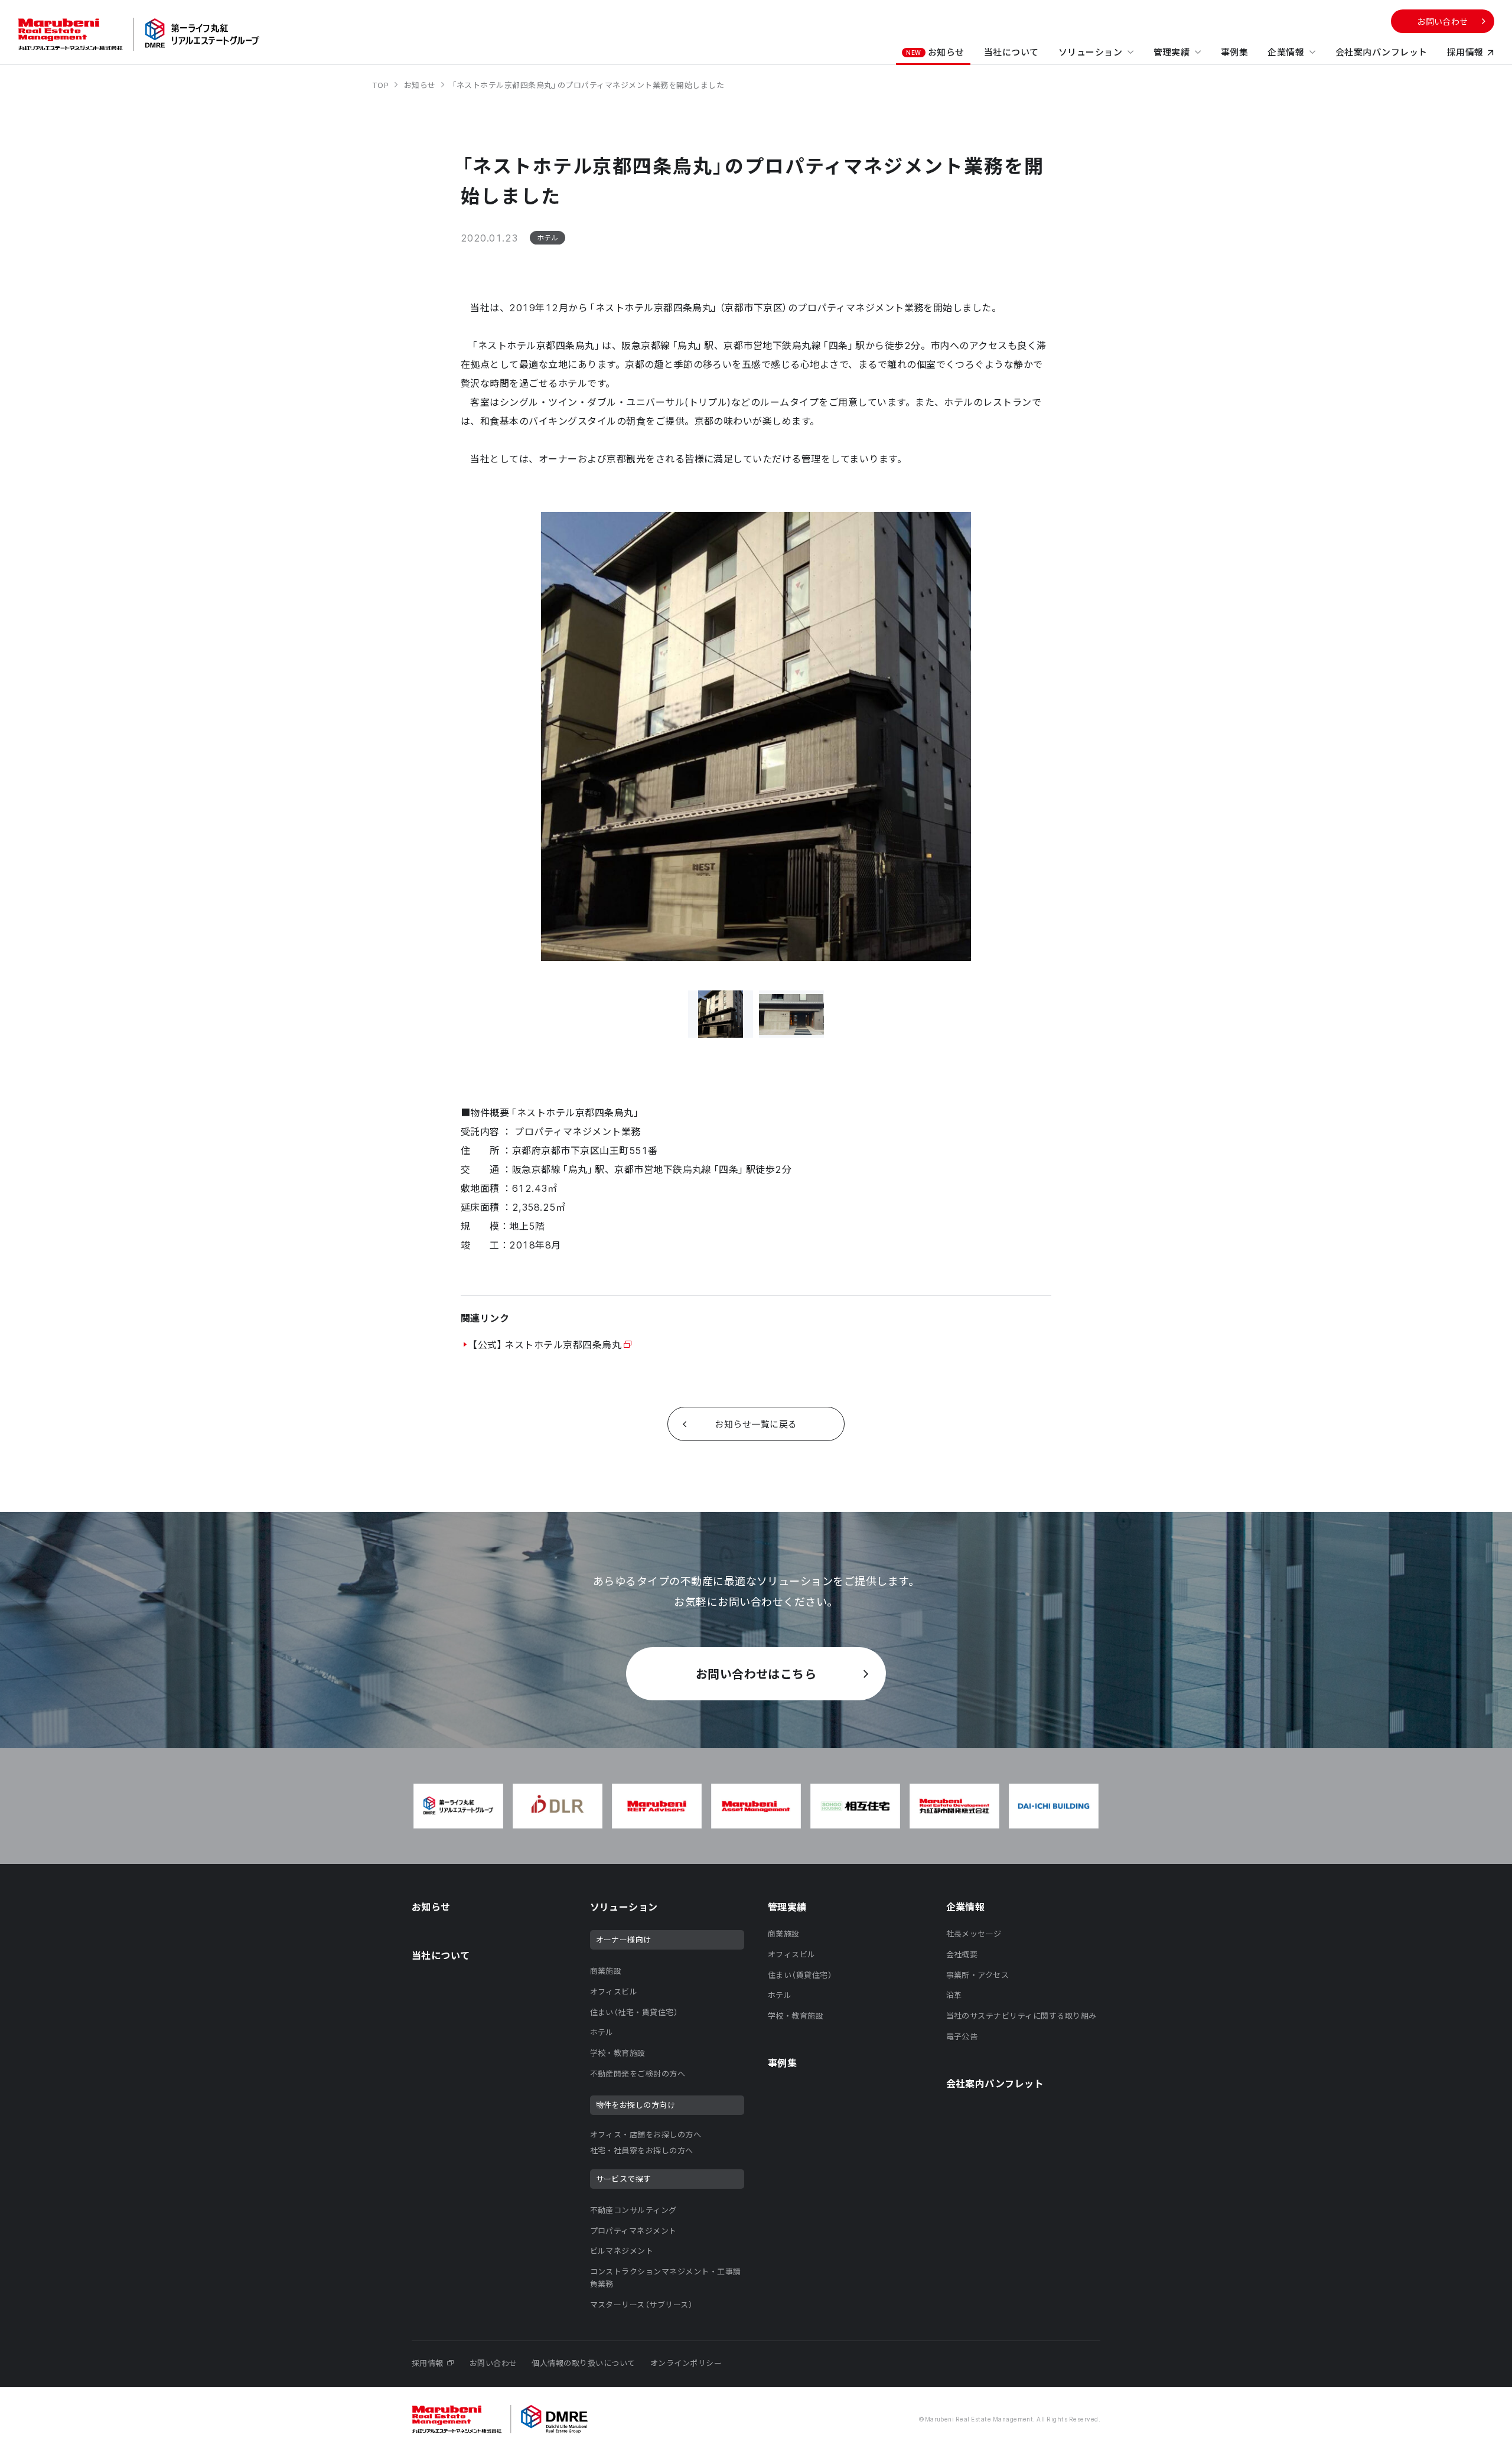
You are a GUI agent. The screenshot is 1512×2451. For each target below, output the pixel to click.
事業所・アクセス (978, 1975)
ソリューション (1090, 52)
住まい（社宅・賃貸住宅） (634, 2012)
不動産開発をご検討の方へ (638, 2073)
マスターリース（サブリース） (642, 2304)
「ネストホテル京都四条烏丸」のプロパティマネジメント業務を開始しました (587, 85)
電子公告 (962, 2036)
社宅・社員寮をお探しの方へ (642, 2150)
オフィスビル (614, 1991)
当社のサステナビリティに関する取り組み (1021, 2015)
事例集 (1234, 52)
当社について (1011, 52)
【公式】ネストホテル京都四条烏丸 (546, 1344)
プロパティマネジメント (633, 2230)
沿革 (954, 1995)
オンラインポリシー (686, 2363)
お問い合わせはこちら (756, 1673)
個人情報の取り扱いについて (583, 2363)
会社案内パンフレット (1381, 52)
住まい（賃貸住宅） (800, 1975)
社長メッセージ (974, 1933)
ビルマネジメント (622, 2250)
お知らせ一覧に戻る (756, 1424)
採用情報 (1465, 52)
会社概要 (962, 1954)
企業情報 (1286, 52)
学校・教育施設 (618, 2053)
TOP (382, 85)
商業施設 (606, 1971)
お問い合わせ (1443, 21)
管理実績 (1172, 52)
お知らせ (935, 52)
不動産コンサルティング (633, 2210)
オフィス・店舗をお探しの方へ (646, 2134)
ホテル (602, 2032)
